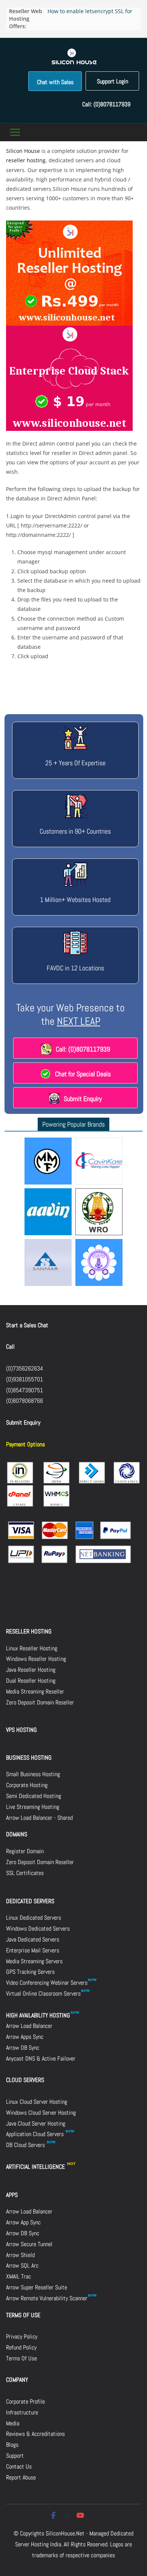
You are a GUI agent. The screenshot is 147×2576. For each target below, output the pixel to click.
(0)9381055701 (24, 1379)
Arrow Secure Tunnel (29, 2244)
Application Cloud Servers (36, 2134)
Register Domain (25, 1851)
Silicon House (23, 151)
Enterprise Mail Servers (33, 1950)
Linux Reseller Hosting (32, 1648)
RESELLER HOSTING (29, 1631)
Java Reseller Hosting (31, 1670)
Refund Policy (21, 2347)
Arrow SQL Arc (22, 2266)
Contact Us (19, 2466)
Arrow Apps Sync (25, 2037)
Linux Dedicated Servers (34, 1918)
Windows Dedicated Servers (38, 1929)
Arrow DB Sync (23, 2048)
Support (15, 2456)
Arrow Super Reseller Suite (37, 2287)
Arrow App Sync (23, 2222)
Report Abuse (21, 2477)
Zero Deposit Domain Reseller (40, 1702)
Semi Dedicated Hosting (34, 1796)
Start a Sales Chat (27, 1325)
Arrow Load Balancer (29, 2026)
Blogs (12, 2445)
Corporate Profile (25, 2401)
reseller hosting (26, 160)
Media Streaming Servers (34, 1961)
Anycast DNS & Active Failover (41, 2059)
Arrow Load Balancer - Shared (39, 1818)
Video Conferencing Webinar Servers (47, 1983)
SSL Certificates (25, 1873)
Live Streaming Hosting (33, 1807)
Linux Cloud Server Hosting (37, 2102)
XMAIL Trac (18, 2276)
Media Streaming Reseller (35, 1691)
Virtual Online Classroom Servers (43, 1994)
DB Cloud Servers (26, 2145)
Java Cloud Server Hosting (36, 2124)
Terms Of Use (21, 2358)
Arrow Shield (20, 2255)
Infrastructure (22, 2412)
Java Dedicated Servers (33, 1939)
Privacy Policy (22, 2337)
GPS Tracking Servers (30, 1972)
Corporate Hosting (27, 1785)
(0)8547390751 (24, 1390)
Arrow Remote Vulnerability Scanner (47, 2298)
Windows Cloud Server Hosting (41, 2113)
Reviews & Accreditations (35, 2434)
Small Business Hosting (33, 1774)
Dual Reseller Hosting (31, 1681)
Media (13, 2423)
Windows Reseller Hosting (36, 1659)
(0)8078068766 (24, 1401)
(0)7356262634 (24, 1368)
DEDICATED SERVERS (30, 1901)
